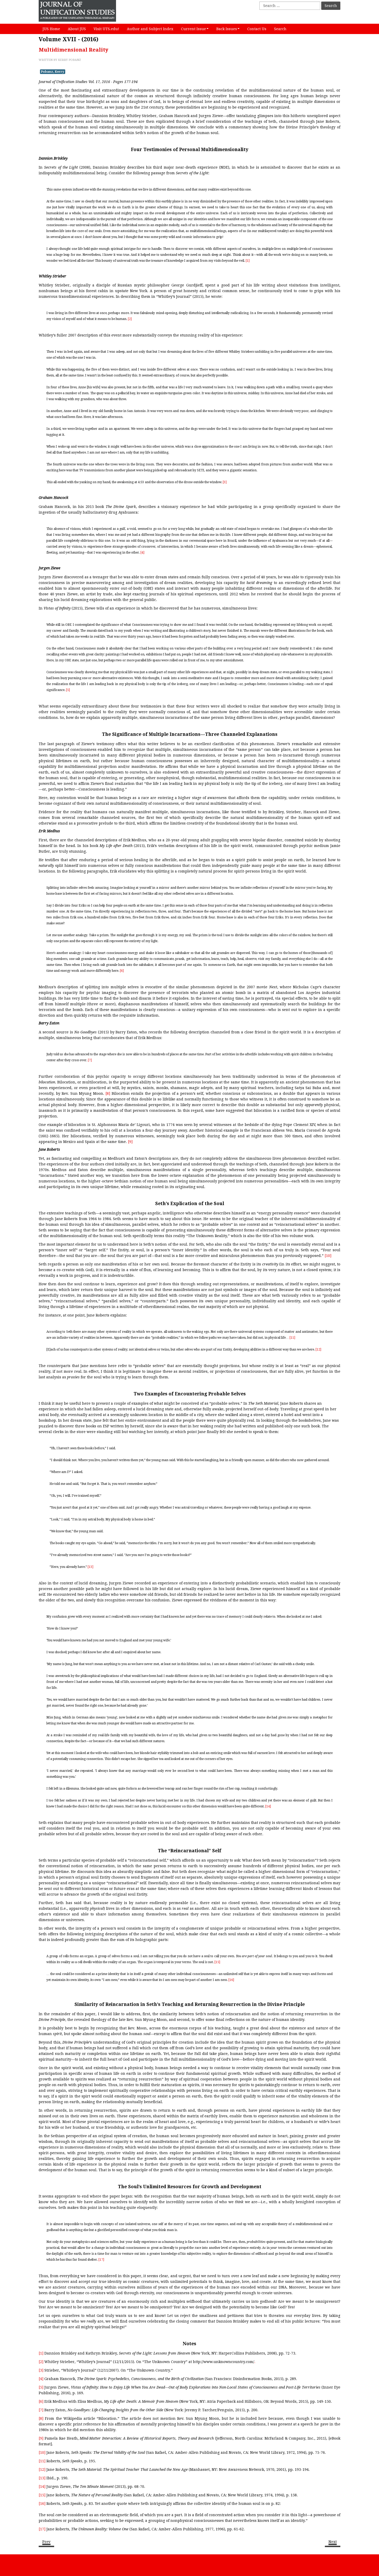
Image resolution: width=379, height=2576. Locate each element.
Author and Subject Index (150, 29)
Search (331, 6)
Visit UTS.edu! (106, 29)
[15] (217, 1962)
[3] (225, 482)
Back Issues (227, 29)
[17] (101, 2260)
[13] (90, 1567)
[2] (130, 319)
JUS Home (51, 29)
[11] (292, 1338)
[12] (318, 1349)
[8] (108, 1093)
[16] (231, 1980)
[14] (268, 1806)
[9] (130, 1142)
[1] (248, 261)
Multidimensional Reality (73, 50)
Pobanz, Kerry (53, 72)
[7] (90, 1060)
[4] (142, 553)
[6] (122, 971)
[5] (68, 690)
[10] (328, 1256)
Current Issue (193, 29)
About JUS (77, 29)
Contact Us (257, 29)
